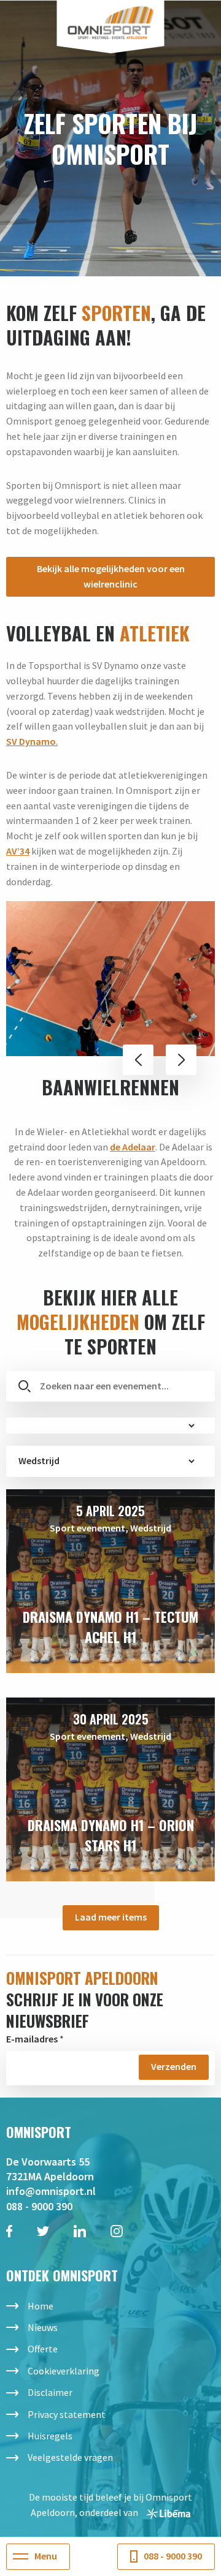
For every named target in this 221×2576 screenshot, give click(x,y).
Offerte (43, 2349)
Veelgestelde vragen (70, 2457)
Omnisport (111, 23)
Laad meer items (111, 1917)
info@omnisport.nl (51, 2191)
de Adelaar (133, 1147)
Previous (138, 1060)
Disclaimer (50, 2392)
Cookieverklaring (64, 2371)
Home (41, 2306)
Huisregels (50, 2436)
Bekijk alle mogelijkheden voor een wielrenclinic (111, 576)
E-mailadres (32, 2039)
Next (181, 1060)
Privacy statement (67, 2414)
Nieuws (43, 2327)
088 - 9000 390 (39, 2206)
